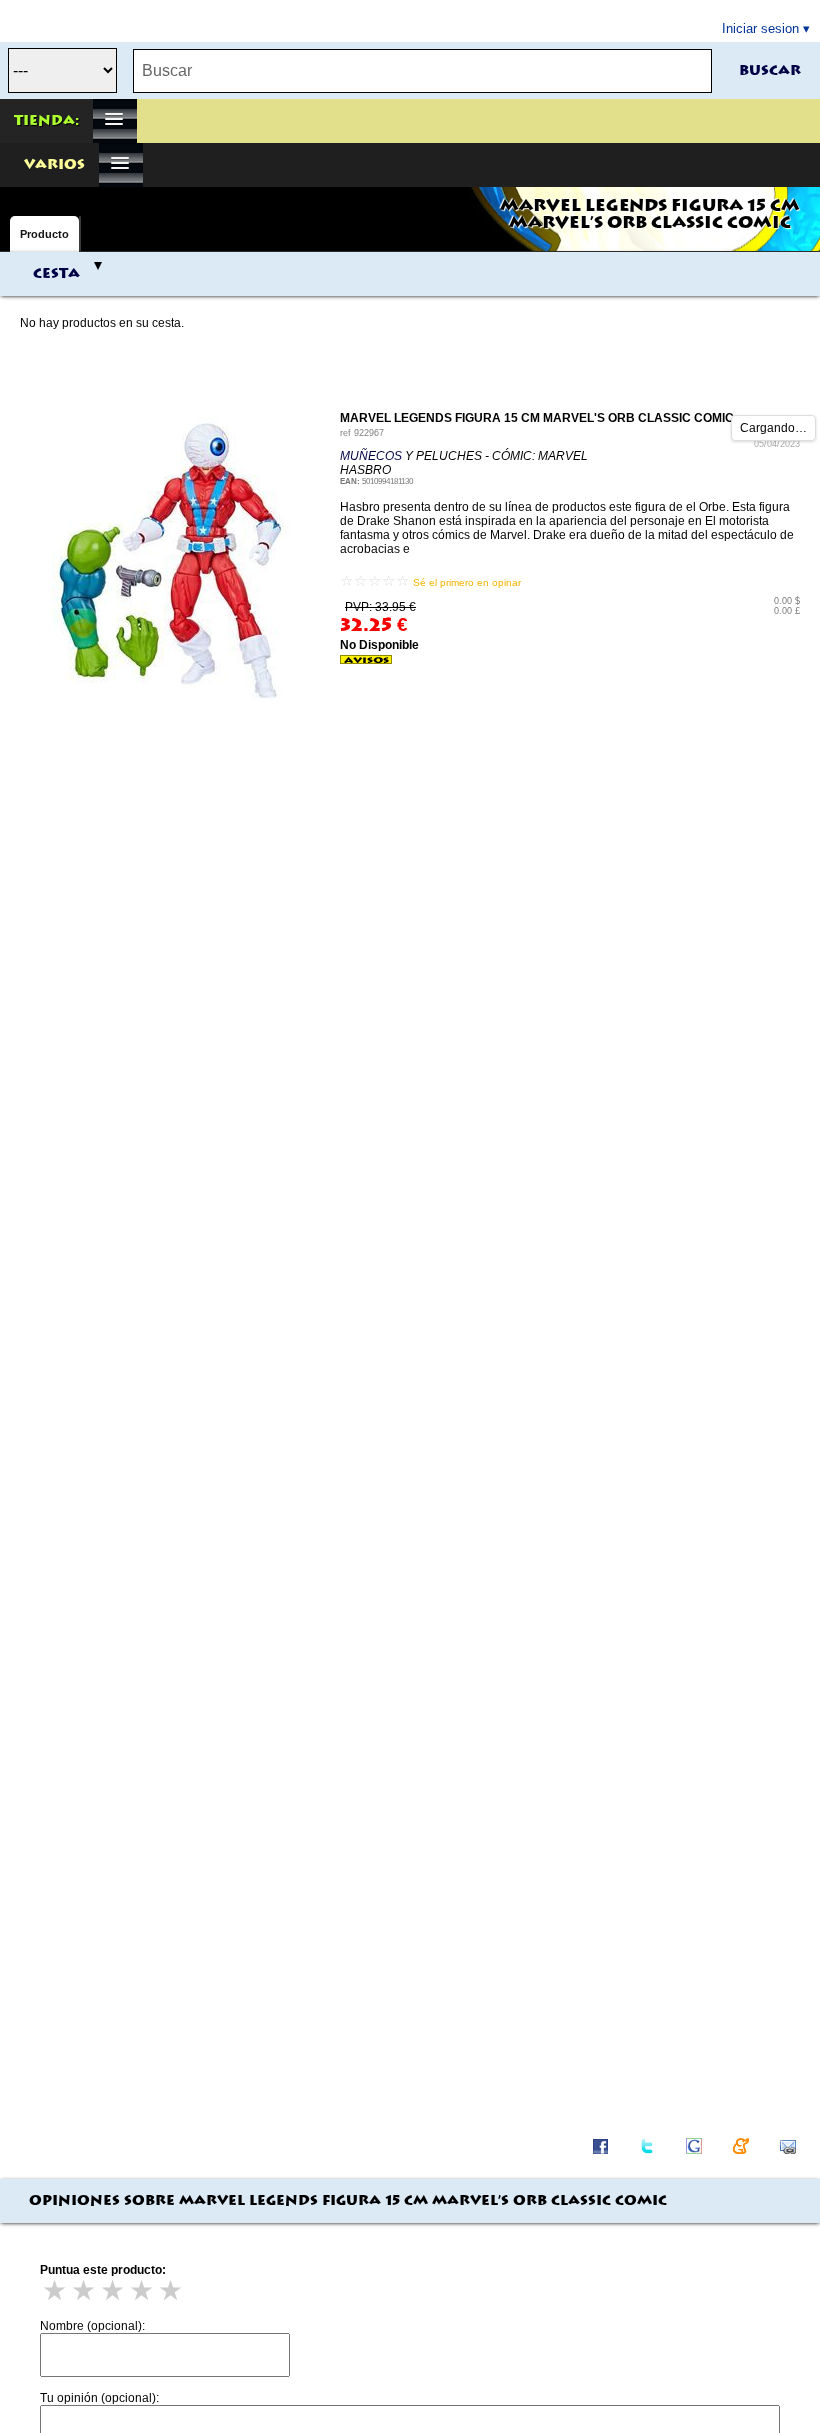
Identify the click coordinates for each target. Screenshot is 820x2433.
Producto (44, 234)
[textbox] (422, 71)
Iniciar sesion (760, 28)
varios (54, 165)
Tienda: (46, 121)
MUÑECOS (371, 456)
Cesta (56, 274)
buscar (770, 71)
